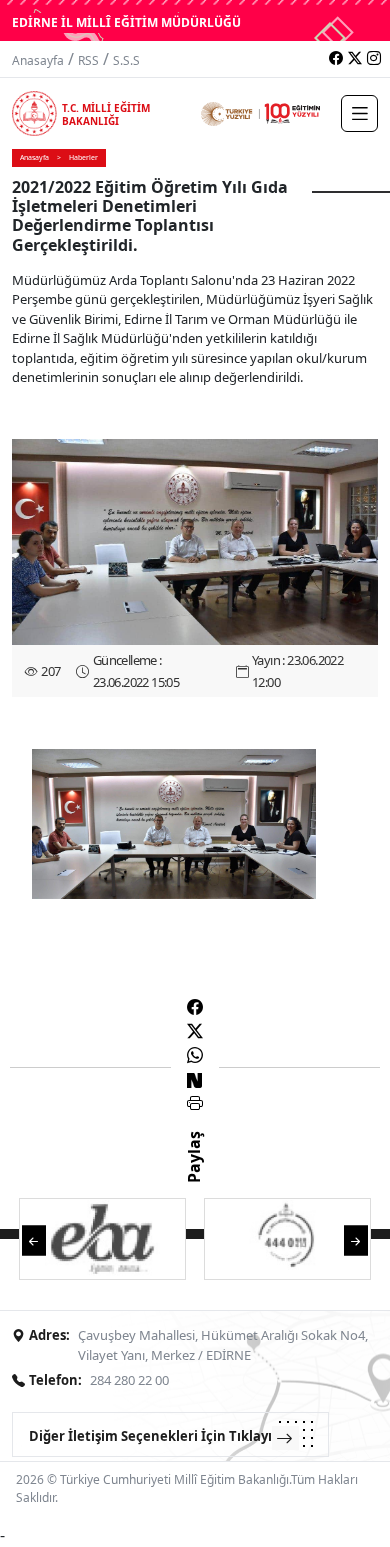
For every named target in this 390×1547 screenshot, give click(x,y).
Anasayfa (38, 60)
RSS (88, 60)
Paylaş (194, 1175)
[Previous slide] (34, 1239)
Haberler (83, 157)
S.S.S (126, 60)
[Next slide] (356, 1239)
